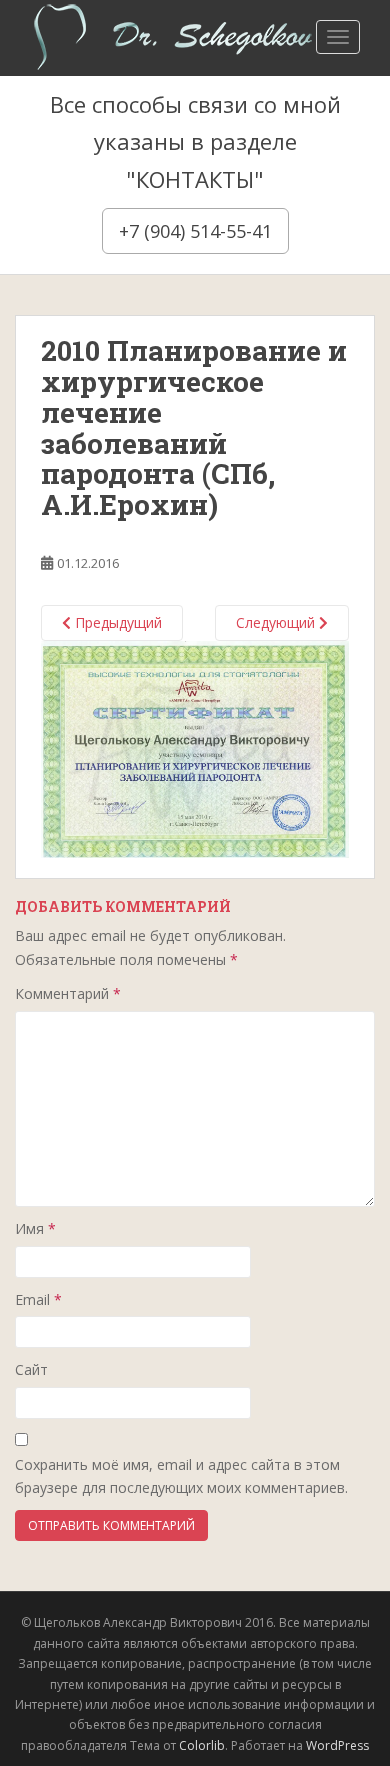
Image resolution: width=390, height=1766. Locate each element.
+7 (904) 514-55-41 (195, 231)
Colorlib (202, 1745)
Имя (35, 1228)
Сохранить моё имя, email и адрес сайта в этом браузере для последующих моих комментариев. (181, 1476)
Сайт (31, 1369)
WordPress (337, 1745)
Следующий (277, 622)
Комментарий (68, 993)
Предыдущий (116, 622)
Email (38, 1299)
